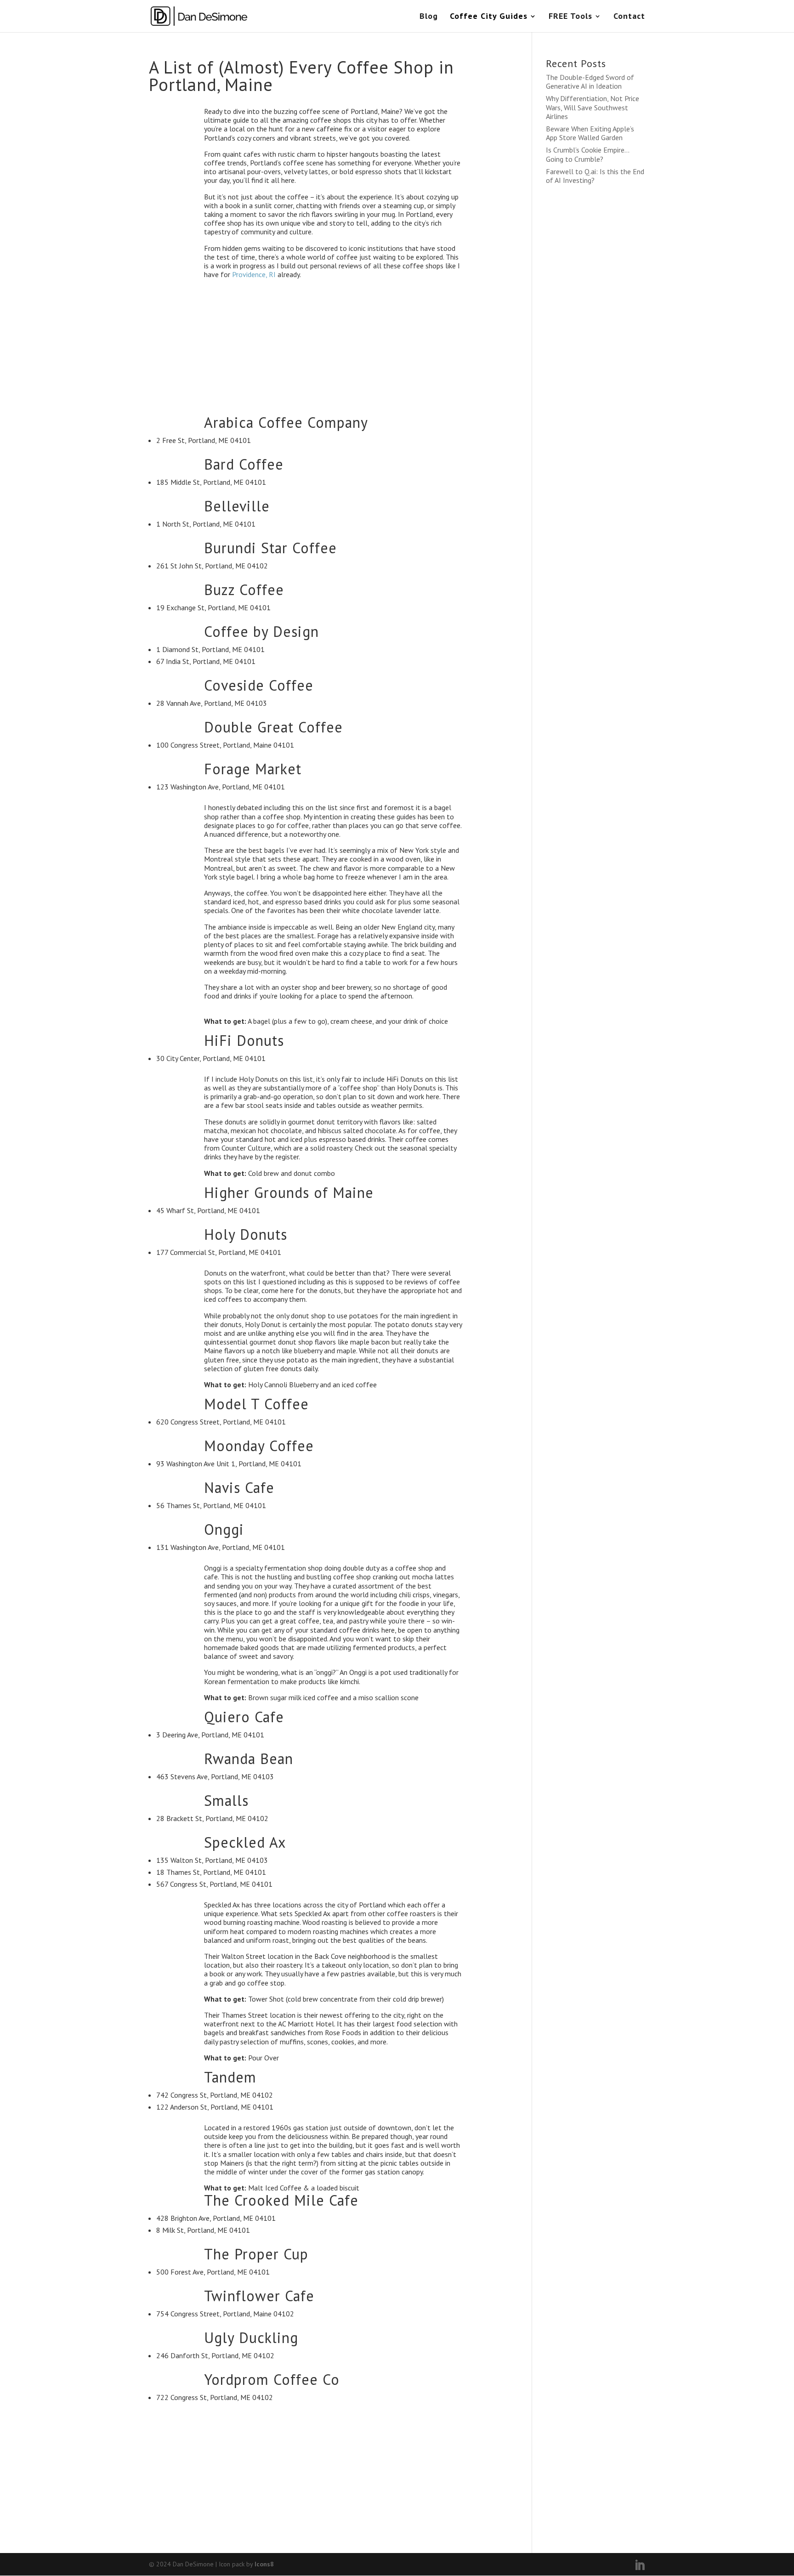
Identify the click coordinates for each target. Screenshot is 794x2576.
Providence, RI (254, 274)
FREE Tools (570, 17)
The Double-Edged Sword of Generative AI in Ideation (590, 82)
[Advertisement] (333, 351)
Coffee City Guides (489, 17)
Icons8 (264, 2564)
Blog (429, 17)
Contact (629, 17)
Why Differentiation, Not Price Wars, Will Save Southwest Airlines (593, 107)
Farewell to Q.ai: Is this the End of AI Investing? (595, 176)
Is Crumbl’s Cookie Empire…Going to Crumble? (588, 154)
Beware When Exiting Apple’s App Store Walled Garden (590, 133)
